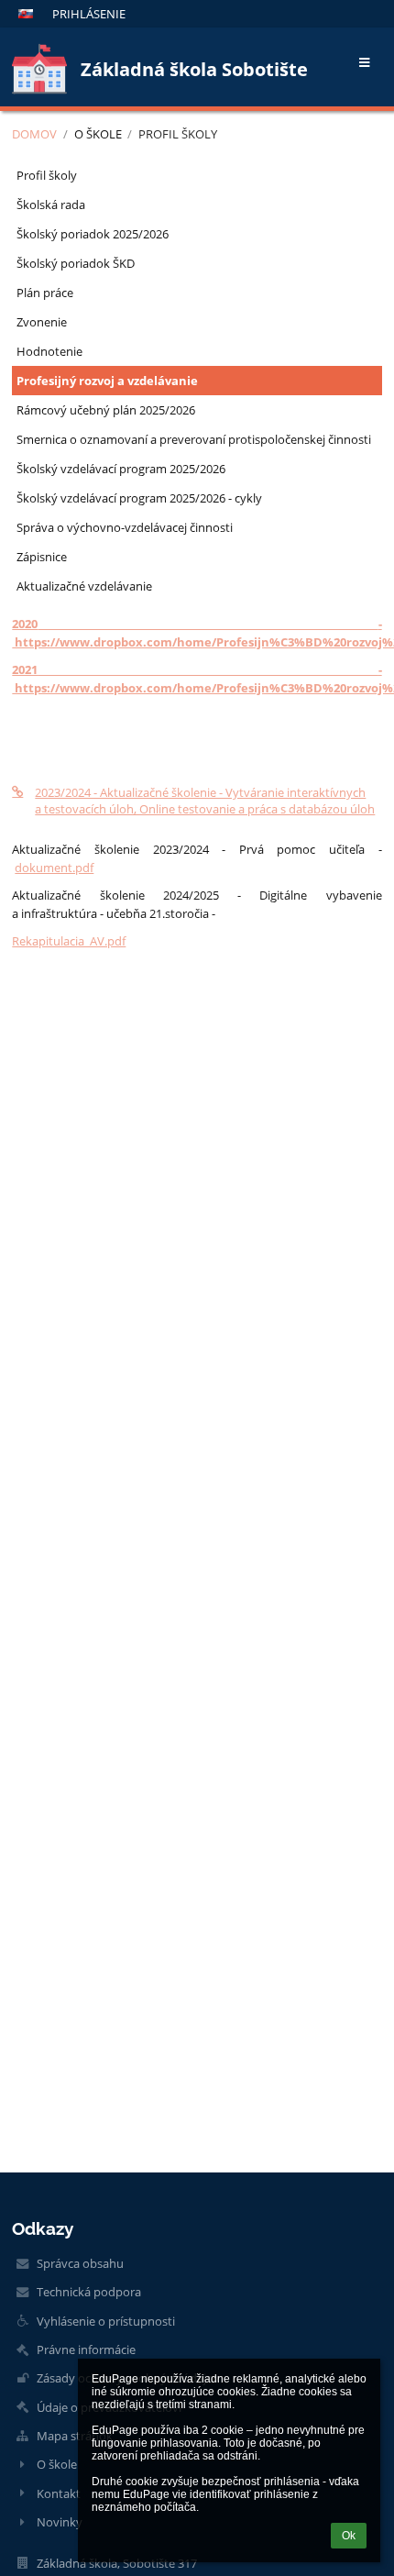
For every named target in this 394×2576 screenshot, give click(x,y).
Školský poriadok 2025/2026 (93, 234)
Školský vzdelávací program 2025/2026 (121, 469)
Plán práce (45, 293)
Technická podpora (89, 2292)
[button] (26, 14)
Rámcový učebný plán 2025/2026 (106, 410)
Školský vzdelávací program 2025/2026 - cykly (139, 498)
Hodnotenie (49, 351)
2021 (25, 669)
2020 (25, 624)
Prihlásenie (89, 14)
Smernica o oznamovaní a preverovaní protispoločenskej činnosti (194, 439)
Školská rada (51, 205)
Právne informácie (86, 2349)
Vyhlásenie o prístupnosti (106, 2321)
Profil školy (178, 134)
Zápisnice (42, 557)
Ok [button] (349, 2536)
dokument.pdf (54, 868)
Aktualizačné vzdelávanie (84, 586)
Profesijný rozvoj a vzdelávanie (107, 381)
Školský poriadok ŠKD (76, 263)
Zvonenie (42, 322)
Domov (34, 134)
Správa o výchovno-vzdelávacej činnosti (125, 527)
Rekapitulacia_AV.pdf (69, 941)
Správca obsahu (80, 2263)
